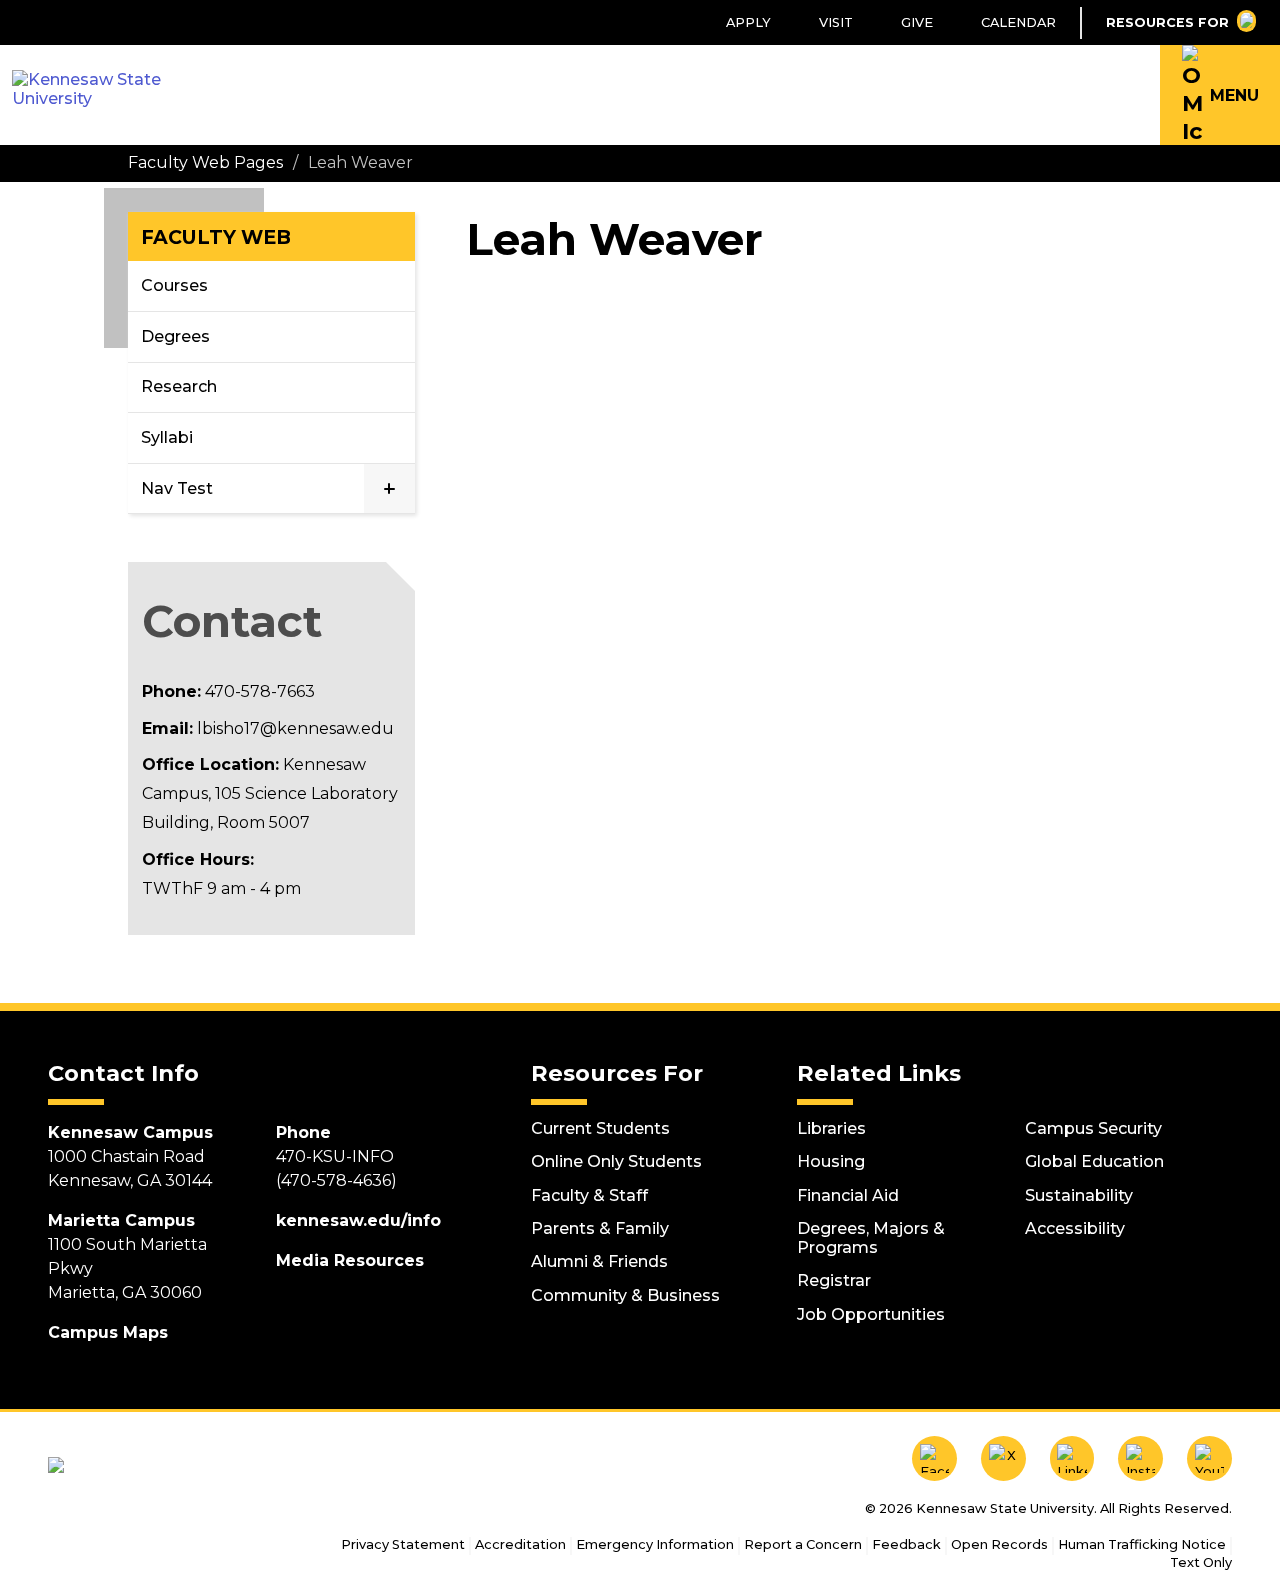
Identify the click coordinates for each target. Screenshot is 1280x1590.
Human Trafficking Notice (1142, 1544)
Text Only (1201, 1562)
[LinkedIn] (1072, 1458)
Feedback (906, 1544)
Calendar (1018, 22)
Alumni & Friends (599, 1261)
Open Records (999, 1544)
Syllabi (167, 437)
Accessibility (1075, 1228)
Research (179, 386)
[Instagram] (1140, 1458)
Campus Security (1093, 1128)
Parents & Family (600, 1228)
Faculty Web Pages (205, 162)
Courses (174, 285)
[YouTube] (1209, 1458)
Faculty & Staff (589, 1195)
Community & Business (625, 1295)
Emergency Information (655, 1544)
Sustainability (1079, 1195)
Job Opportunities (871, 1314)
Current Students (600, 1128)
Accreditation (520, 1544)
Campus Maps (108, 1332)
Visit (836, 22)
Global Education (1094, 1161)
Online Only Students (616, 1161)
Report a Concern (803, 1544)
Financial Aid (848, 1195)
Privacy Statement (403, 1544)
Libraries (831, 1128)
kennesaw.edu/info (358, 1220)
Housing (831, 1161)
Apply (748, 22)
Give (917, 22)
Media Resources (350, 1260)
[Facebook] (934, 1458)
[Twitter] (1003, 1458)
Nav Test (177, 488)
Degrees (175, 336)
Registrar (834, 1280)
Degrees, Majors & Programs (871, 1238)
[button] (1220, 95)
